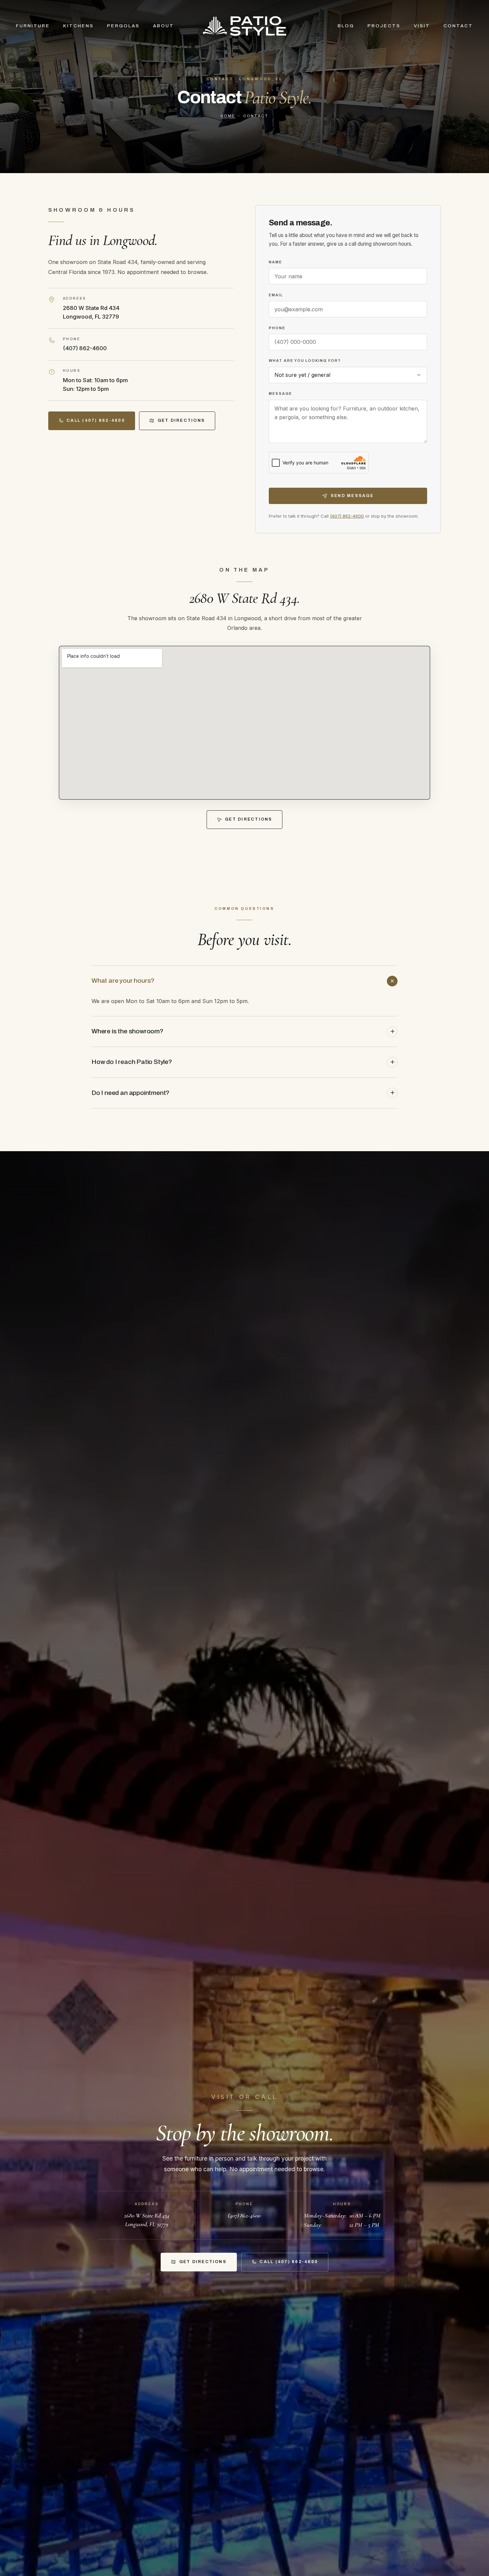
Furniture (33, 26)
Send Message (352, 496)
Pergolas (123, 26)
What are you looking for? (305, 361)
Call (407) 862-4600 (96, 420)
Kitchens (79, 26)
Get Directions (181, 420)
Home (228, 116)
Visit (422, 26)
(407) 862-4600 (85, 348)
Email (276, 295)
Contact (458, 26)
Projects (384, 26)
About (163, 26)
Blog (346, 26)
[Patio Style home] (244, 26)
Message (280, 393)
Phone (277, 328)
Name (275, 262)
